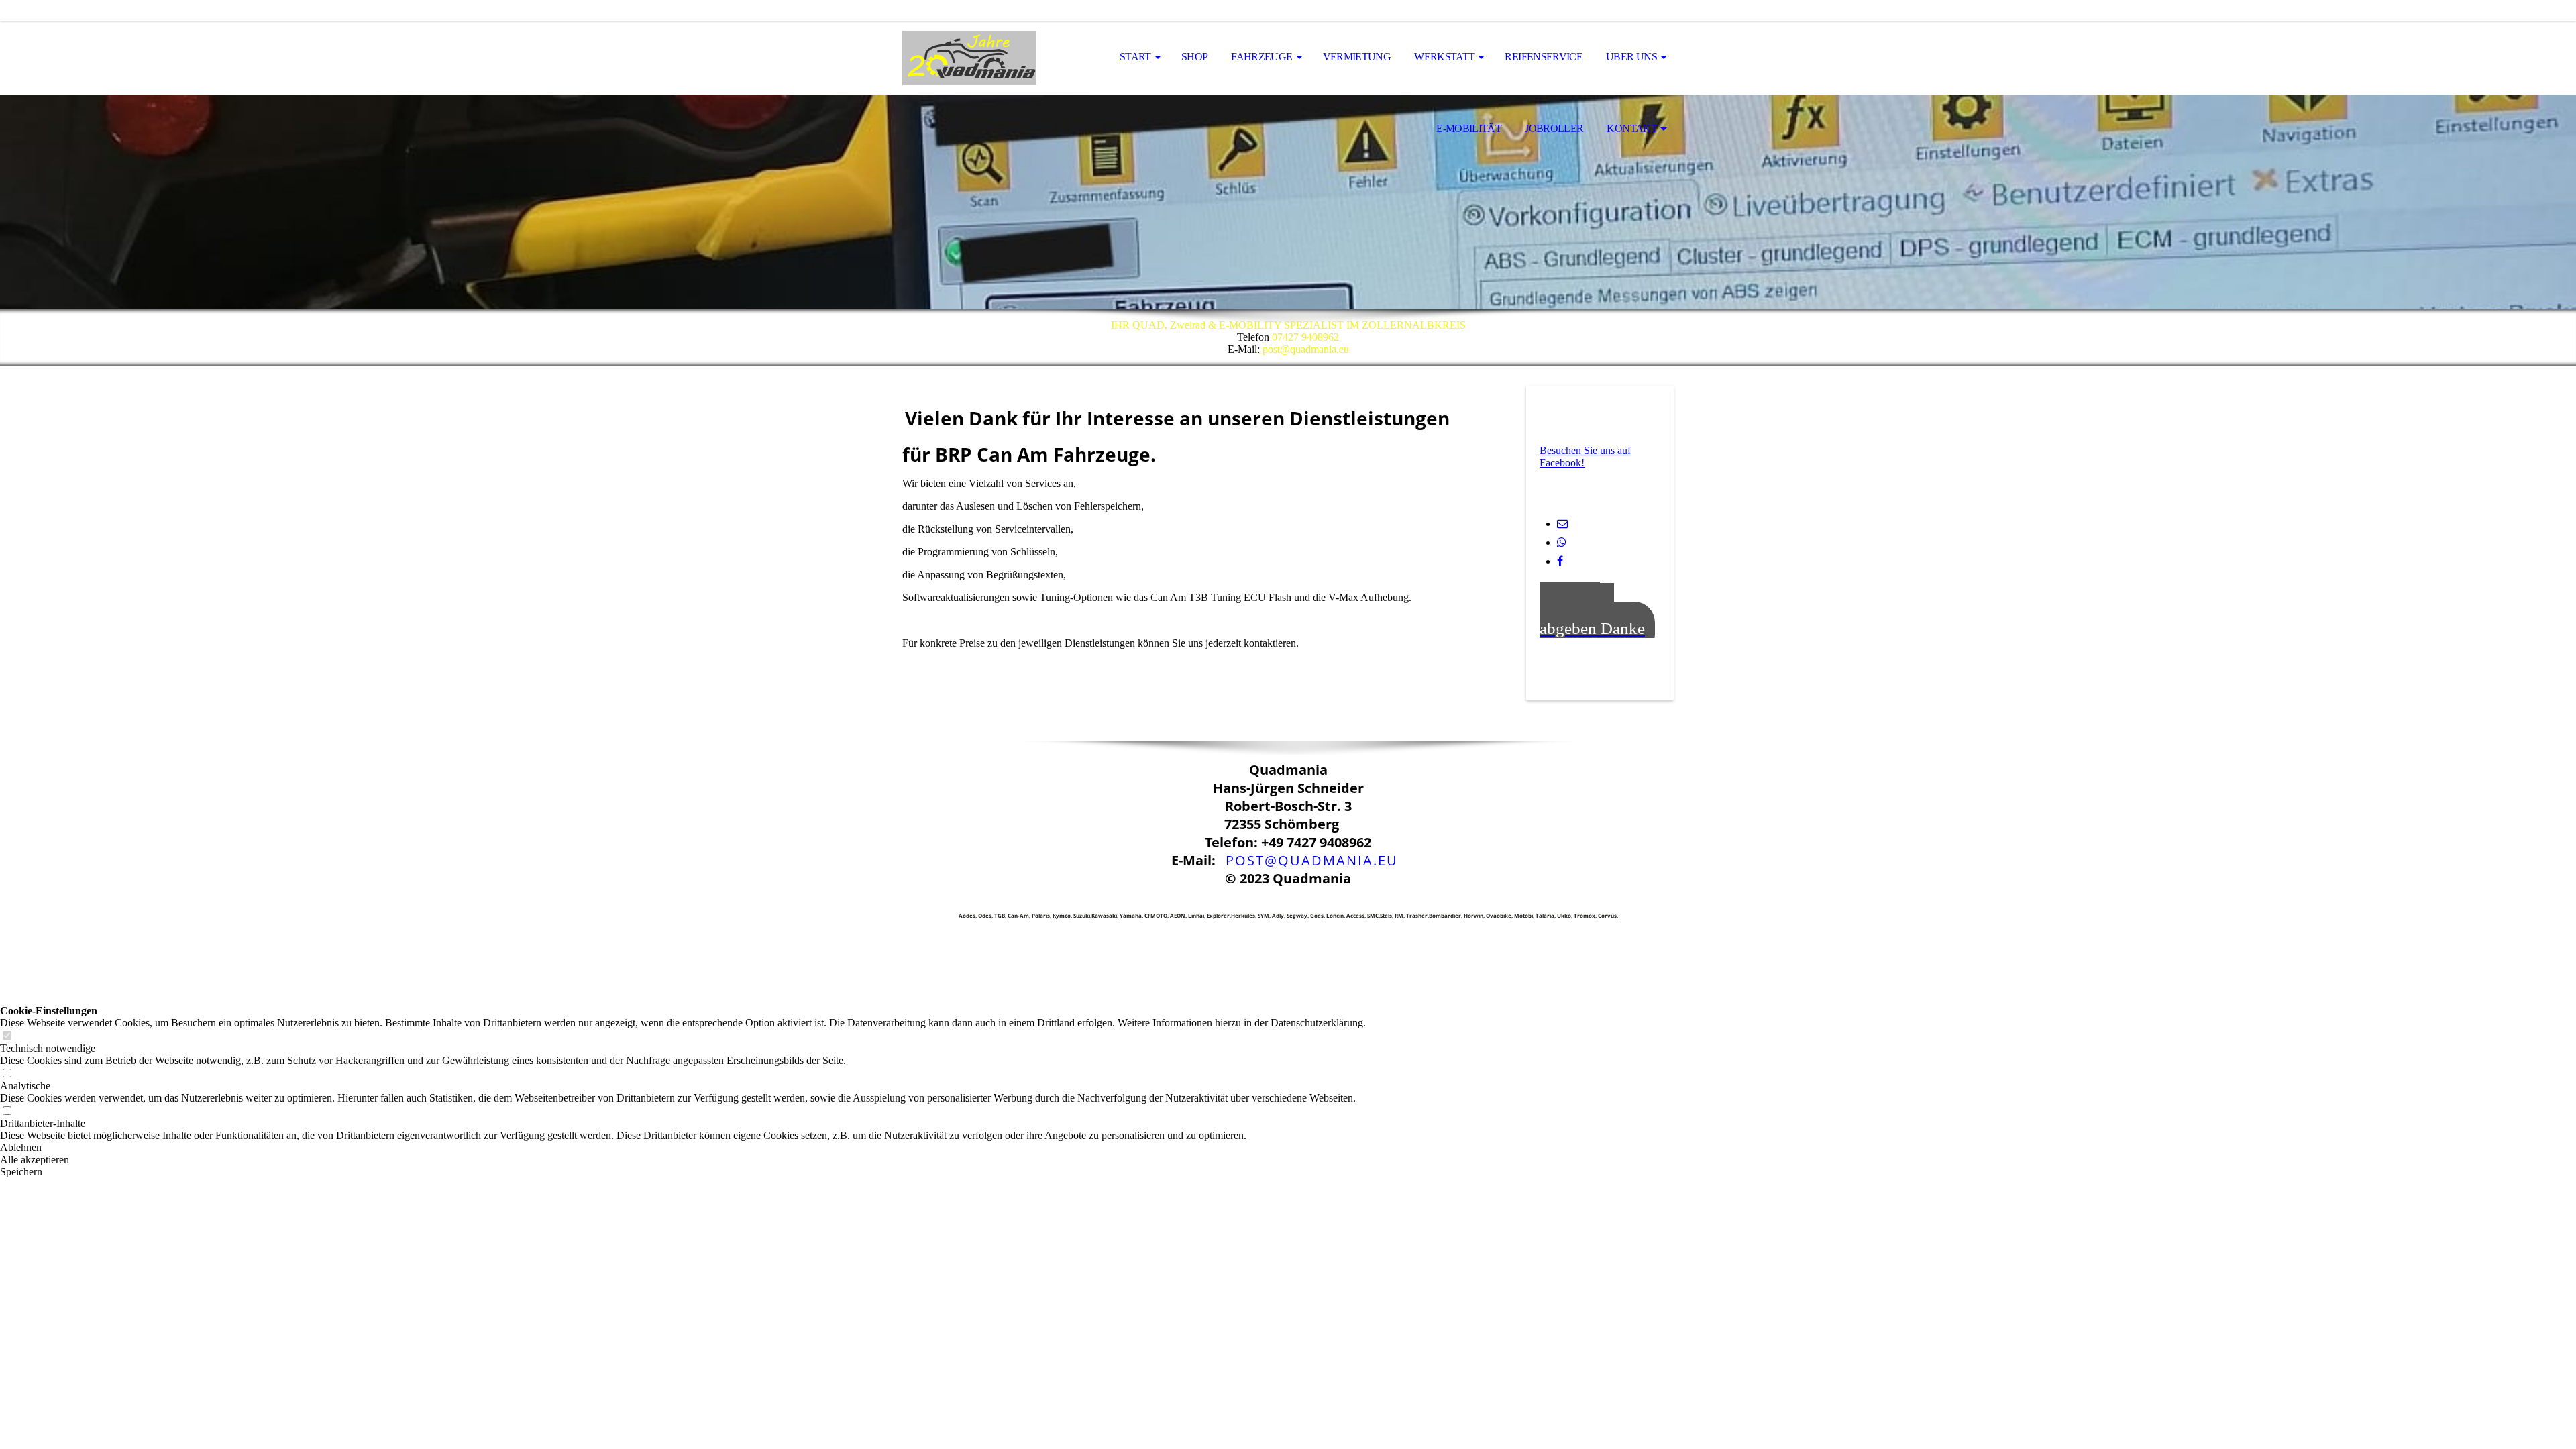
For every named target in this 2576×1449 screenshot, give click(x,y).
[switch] (7, 1036)
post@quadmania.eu (1306, 349)
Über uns (1631, 57)
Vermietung (1357, 57)
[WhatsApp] (1562, 542)
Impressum (1209, 897)
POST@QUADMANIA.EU (1312, 860)
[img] (969, 58)
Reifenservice (1544, 57)
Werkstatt (1444, 57)
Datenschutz (1364, 897)
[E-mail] (1562, 524)
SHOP (1194, 57)
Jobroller (1554, 128)
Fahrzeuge (1262, 57)
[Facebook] (1560, 561)
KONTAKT (1632, 128)
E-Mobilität (1469, 128)
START (1135, 57)
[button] (683, 1148)
